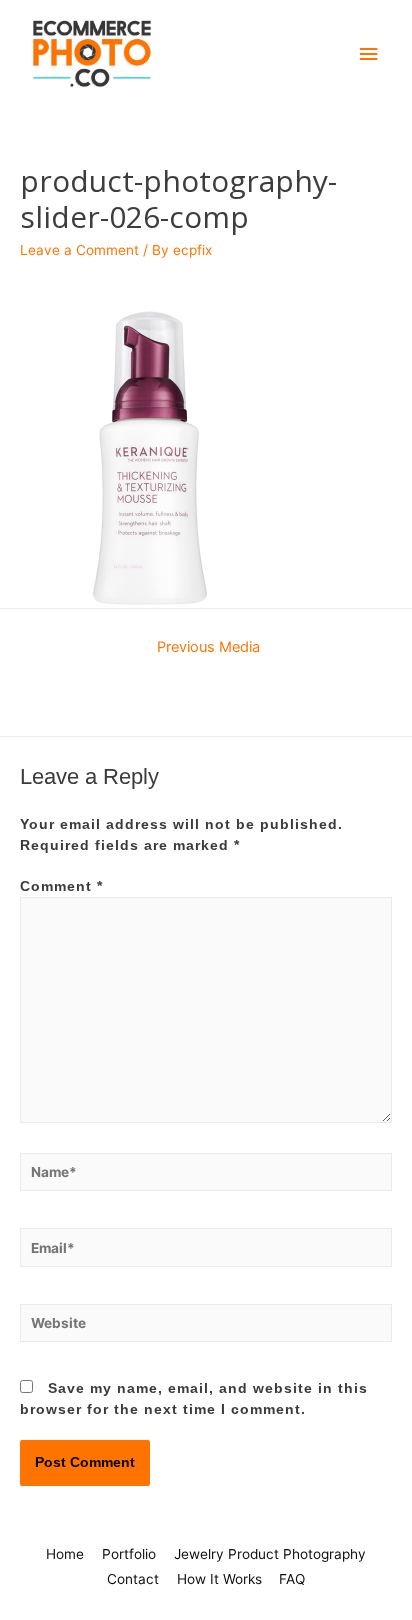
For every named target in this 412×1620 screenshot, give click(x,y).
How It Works (219, 1579)
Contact (133, 1579)
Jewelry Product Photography (270, 1554)
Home (65, 1554)
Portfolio (129, 1554)
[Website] (206, 1327)
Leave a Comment (79, 250)
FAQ (292, 1579)
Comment (61, 886)
